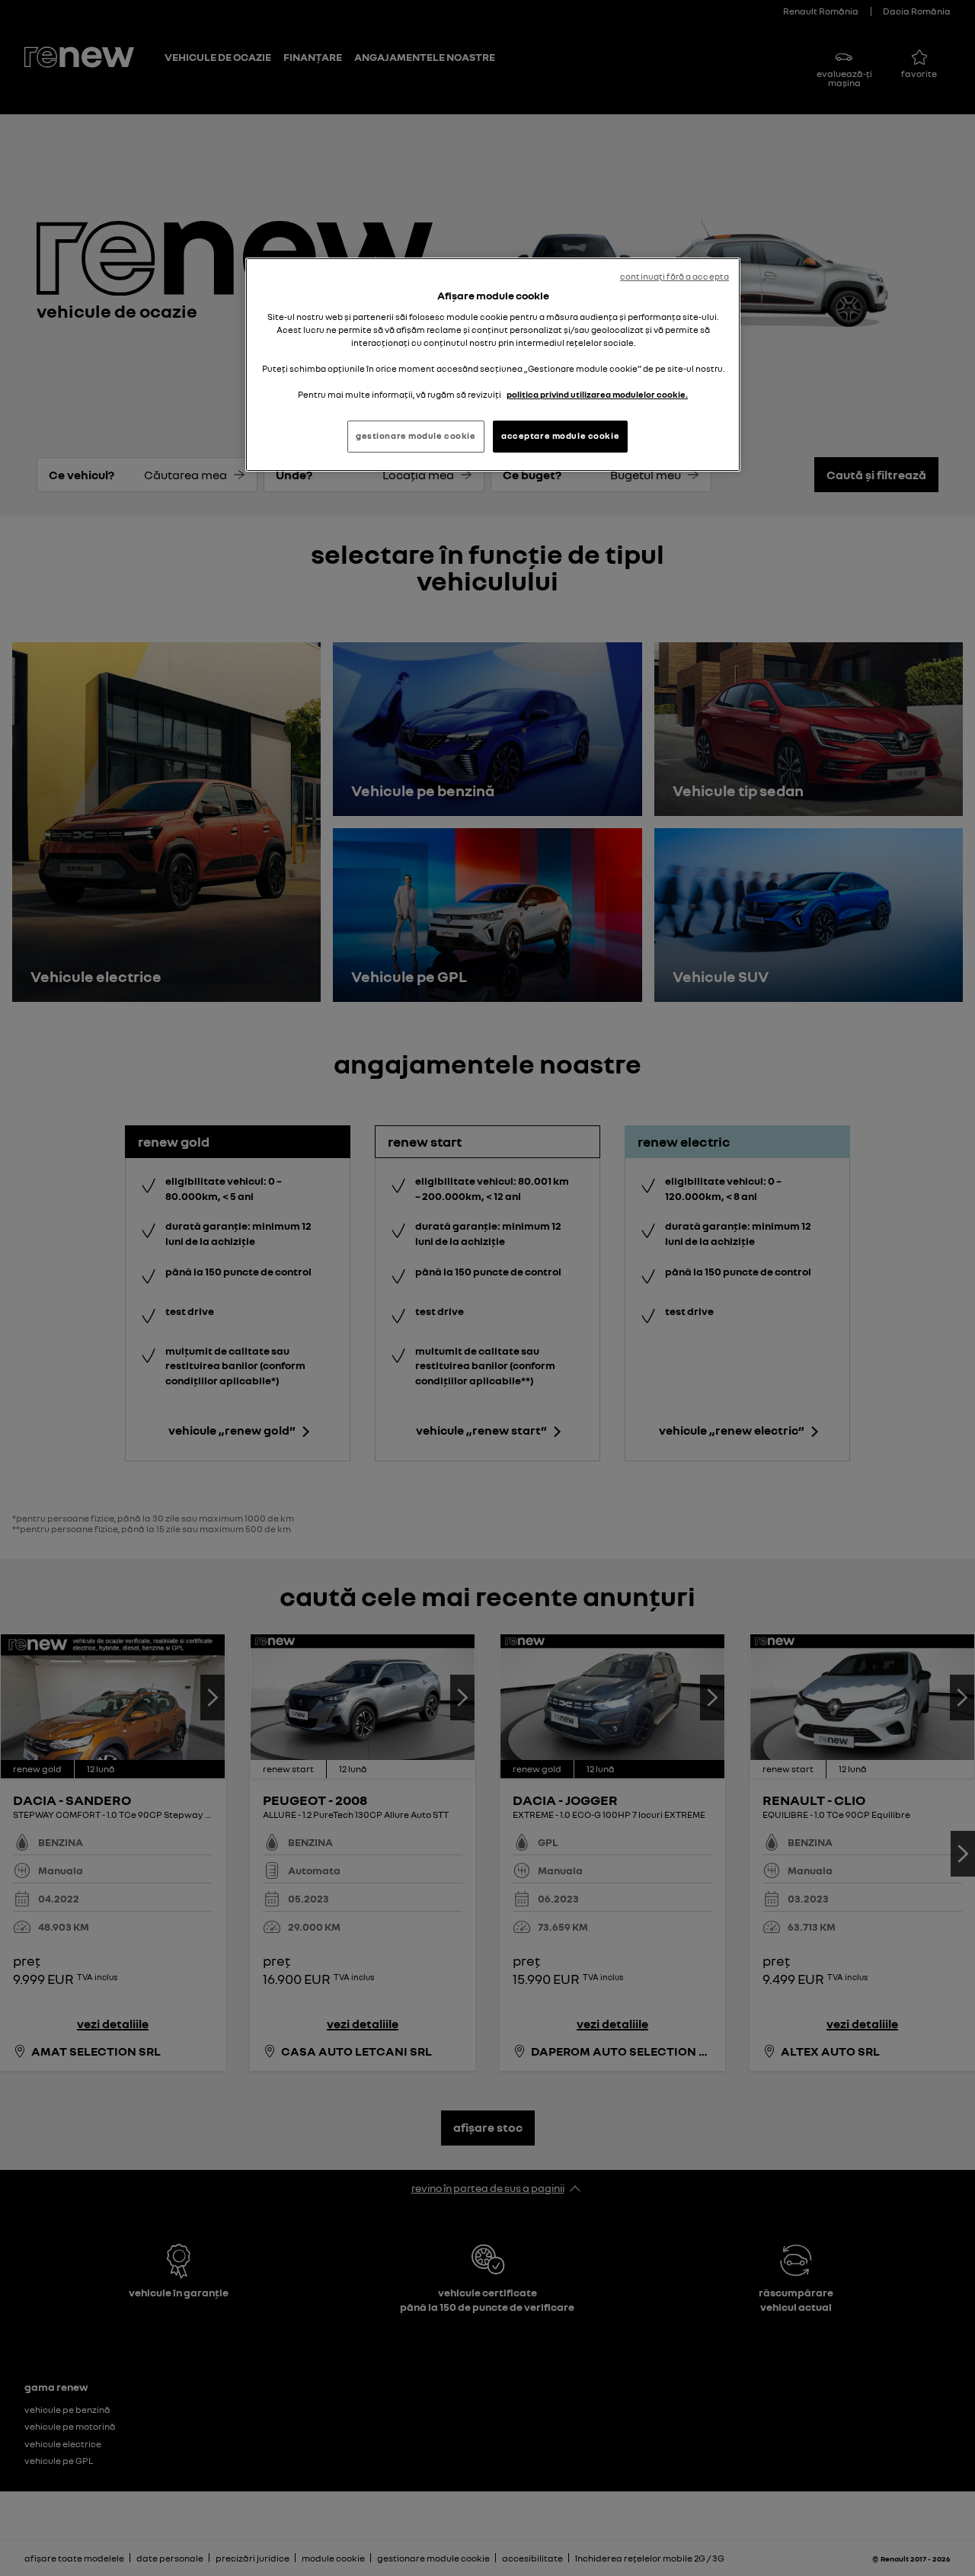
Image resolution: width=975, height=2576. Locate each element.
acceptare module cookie (560, 436)
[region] (493, 365)
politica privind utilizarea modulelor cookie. (597, 395)
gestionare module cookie (416, 436)
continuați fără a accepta (675, 277)
